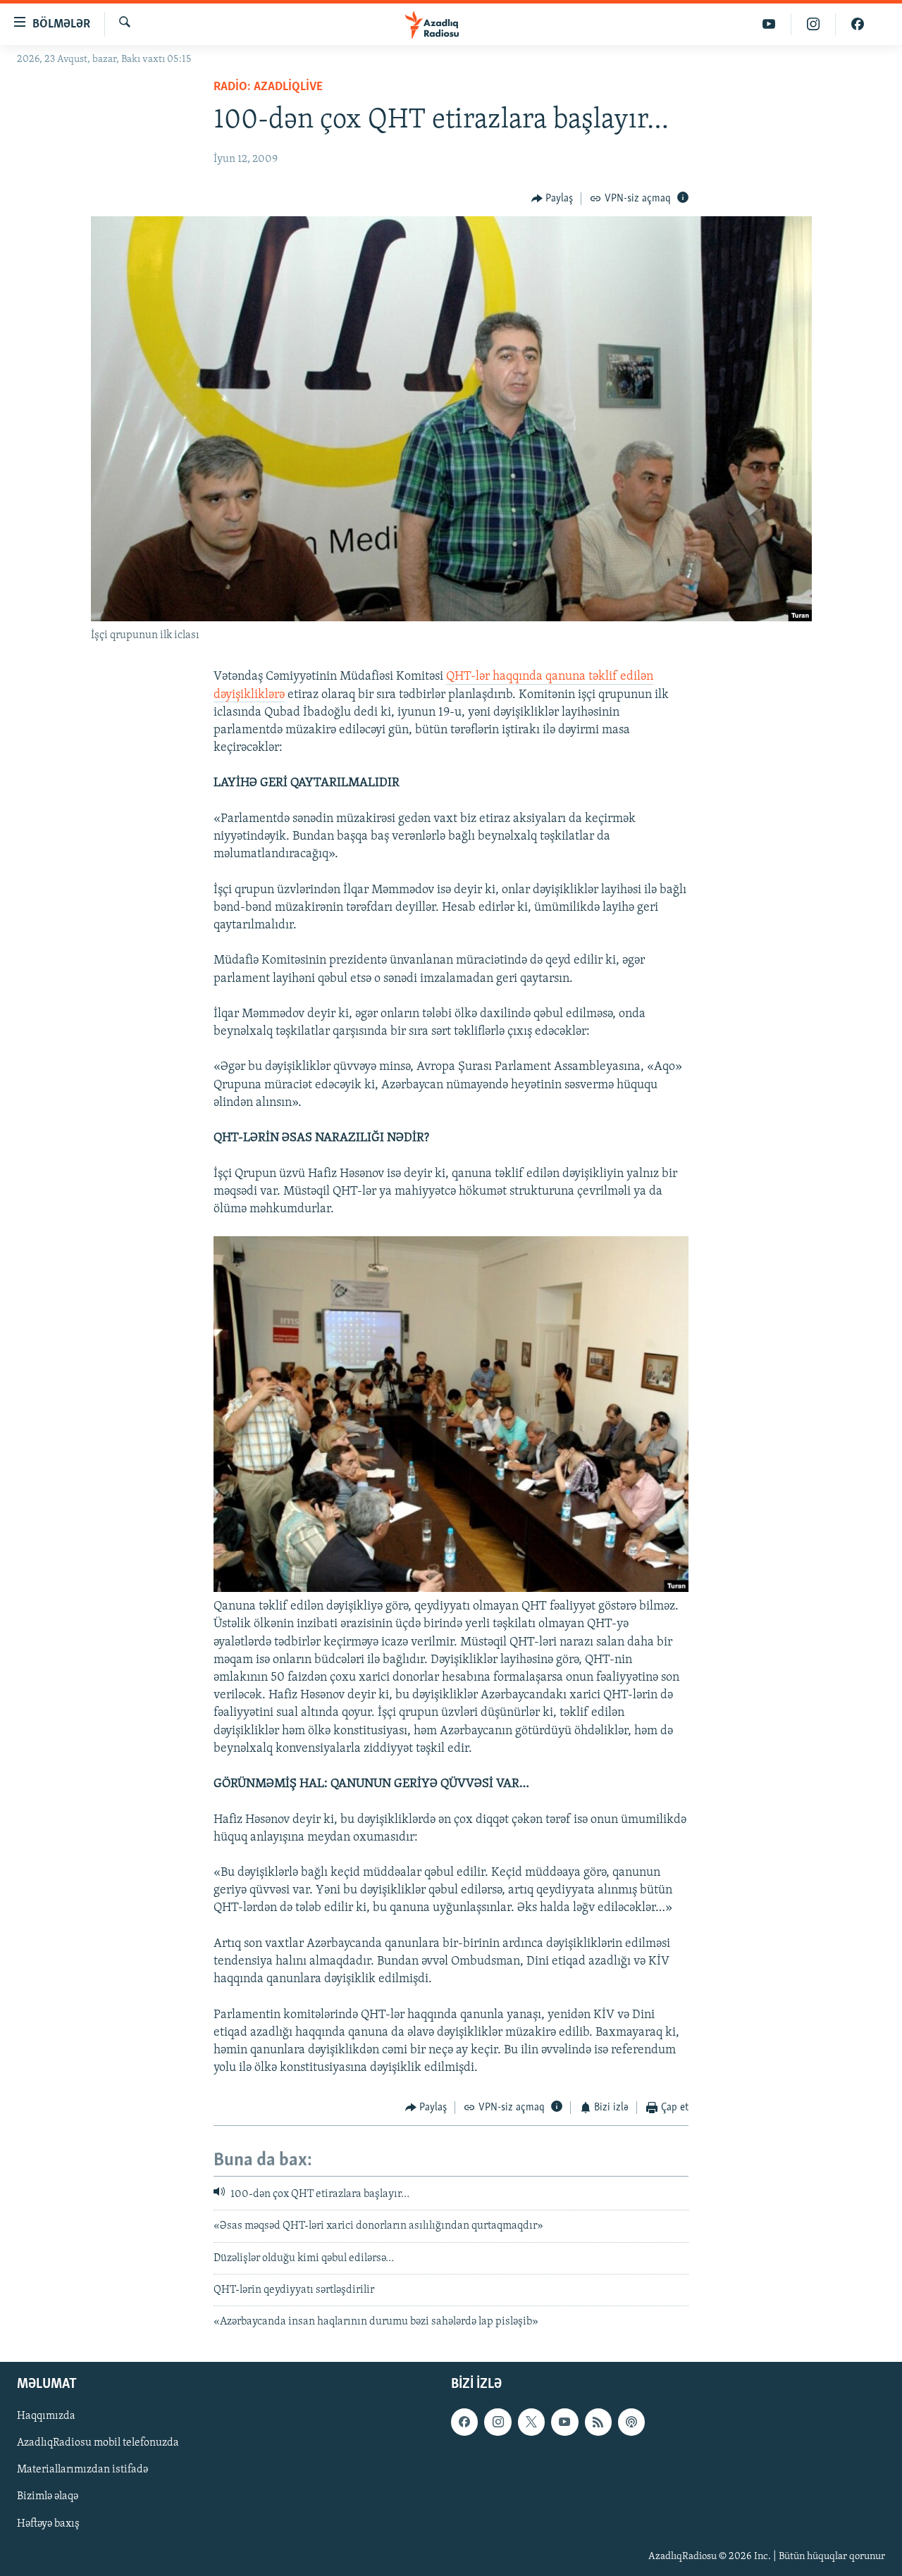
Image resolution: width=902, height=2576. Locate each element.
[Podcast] (631, 2422)
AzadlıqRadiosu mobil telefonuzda (98, 2443)
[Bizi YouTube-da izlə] (769, 24)
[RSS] (598, 2422)
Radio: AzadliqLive (268, 87)
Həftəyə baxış (48, 2523)
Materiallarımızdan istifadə (82, 2470)
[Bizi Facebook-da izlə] (858, 24)
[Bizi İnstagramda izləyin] (814, 24)
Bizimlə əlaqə (48, 2496)
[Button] (552, 199)
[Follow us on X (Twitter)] (531, 2422)
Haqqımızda (46, 2416)
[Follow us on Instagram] (498, 2422)
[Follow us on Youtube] (564, 2422)
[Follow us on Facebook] (464, 2422)
